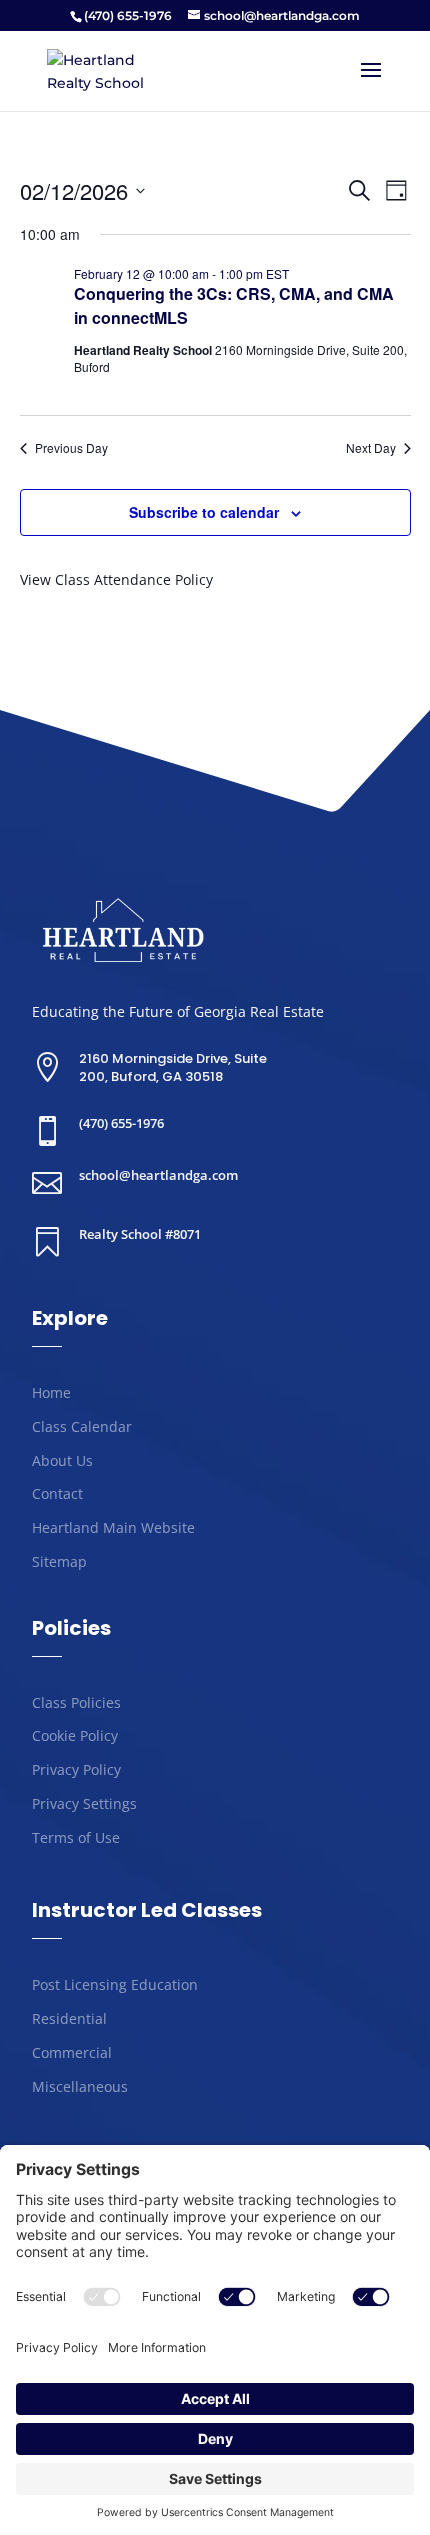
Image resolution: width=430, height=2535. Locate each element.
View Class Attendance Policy (116, 579)
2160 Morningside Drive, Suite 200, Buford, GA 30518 (173, 1067)
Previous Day (71, 448)
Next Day (371, 448)
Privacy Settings (84, 1803)
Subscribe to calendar (204, 512)
